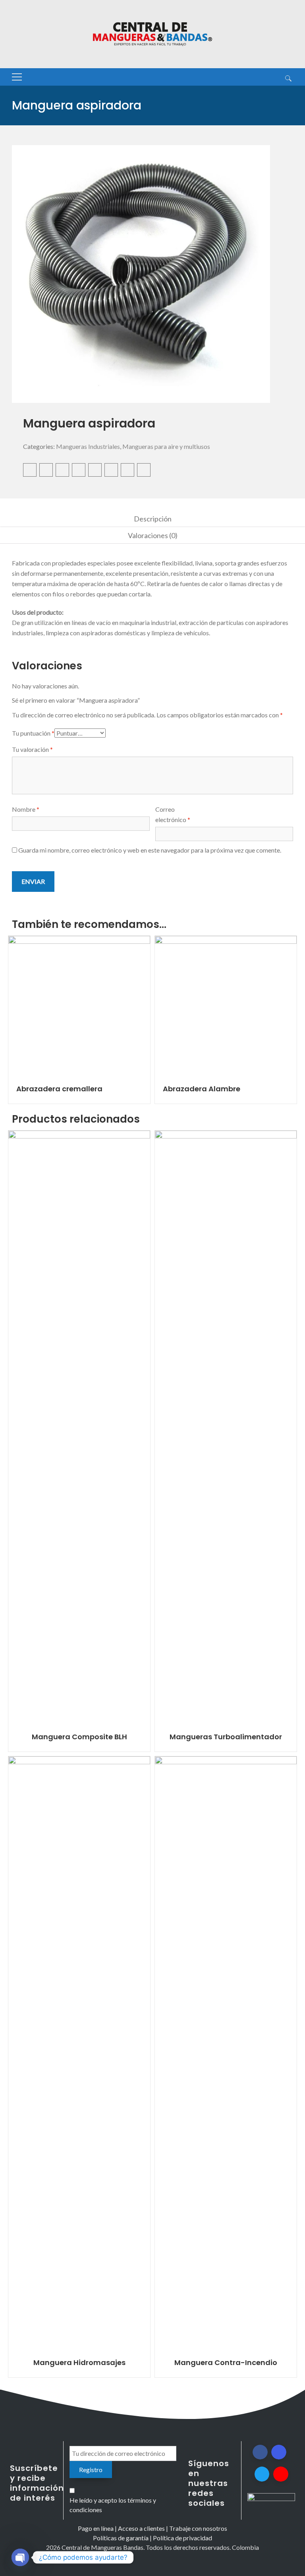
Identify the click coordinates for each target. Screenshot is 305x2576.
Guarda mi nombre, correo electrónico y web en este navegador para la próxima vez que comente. (150, 850)
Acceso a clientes (141, 2528)
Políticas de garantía (121, 2538)
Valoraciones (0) (153, 535)
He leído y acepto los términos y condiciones (113, 2505)
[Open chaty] (20, 2557)
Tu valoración (32, 749)
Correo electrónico (173, 814)
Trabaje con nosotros (198, 2528)
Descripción (153, 519)
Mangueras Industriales (88, 446)
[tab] (152, 519)
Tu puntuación (33, 733)
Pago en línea (96, 2528)
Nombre (26, 809)
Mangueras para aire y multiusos (166, 446)
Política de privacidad (182, 2538)
